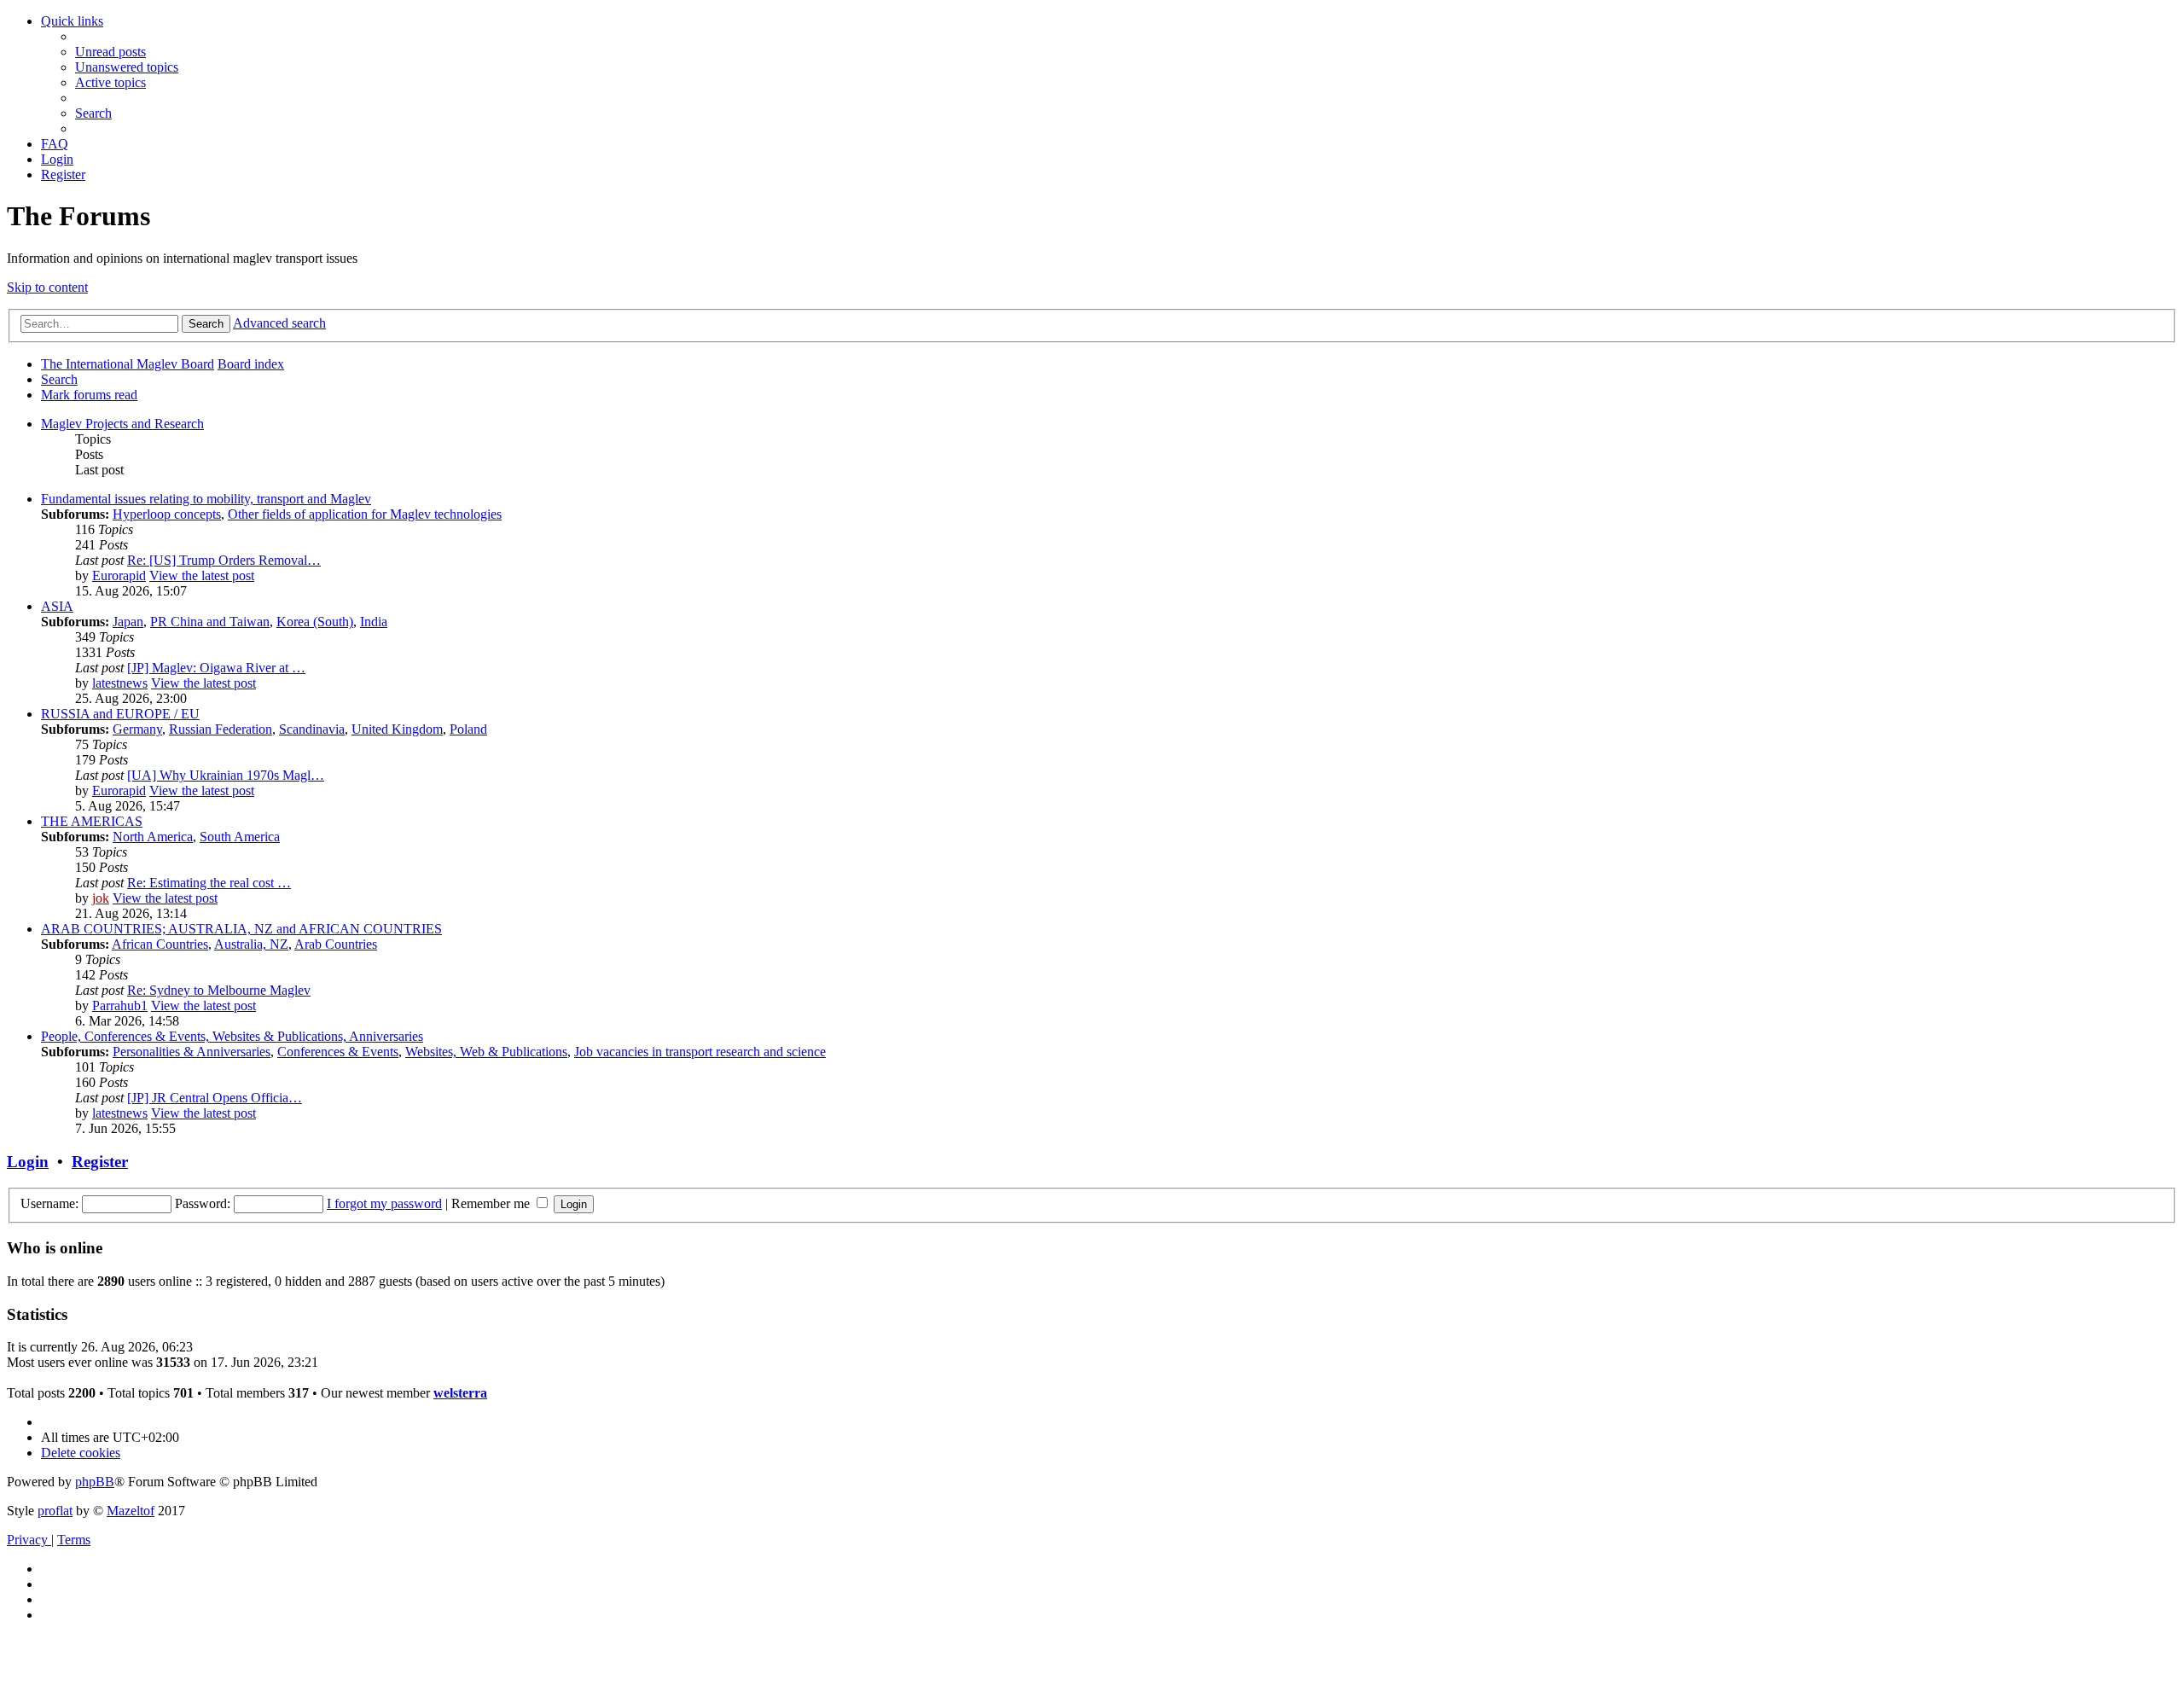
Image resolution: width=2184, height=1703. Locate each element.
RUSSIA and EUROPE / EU (120, 714)
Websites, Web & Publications (486, 1052)
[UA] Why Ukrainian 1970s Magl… (226, 775)
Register (100, 1162)
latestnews (120, 683)
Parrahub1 (120, 1006)
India (374, 622)
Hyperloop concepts (167, 514)
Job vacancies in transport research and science (700, 1052)
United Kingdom (397, 729)
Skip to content (47, 287)
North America (153, 837)
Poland (468, 729)
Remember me (492, 1203)
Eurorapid (119, 575)
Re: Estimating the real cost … (209, 883)
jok (101, 898)
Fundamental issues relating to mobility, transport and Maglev (206, 499)
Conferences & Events (338, 1052)
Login (28, 1162)
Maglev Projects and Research (122, 424)
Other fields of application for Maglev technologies (365, 514)
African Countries (160, 944)
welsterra (460, 1393)
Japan (128, 622)
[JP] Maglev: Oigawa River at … (216, 668)
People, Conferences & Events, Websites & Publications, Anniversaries (232, 1036)
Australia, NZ (251, 944)
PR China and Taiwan (210, 622)
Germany (137, 729)
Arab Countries (336, 944)
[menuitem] (110, 52)
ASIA (57, 606)
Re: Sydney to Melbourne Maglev (219, 990)
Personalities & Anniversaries (192, 1052)
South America (240, 837)
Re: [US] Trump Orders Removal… (224, 560)
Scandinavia (312, 729)
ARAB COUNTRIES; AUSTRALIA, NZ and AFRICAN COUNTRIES (241, 929)
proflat (55, 1511)
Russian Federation (221, 729)
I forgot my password (384, 1203)
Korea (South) (315, 622)
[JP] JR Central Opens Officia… (215, 1098)
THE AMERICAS (92, 821)
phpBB (95, 1482)
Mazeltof (131, 1511)
